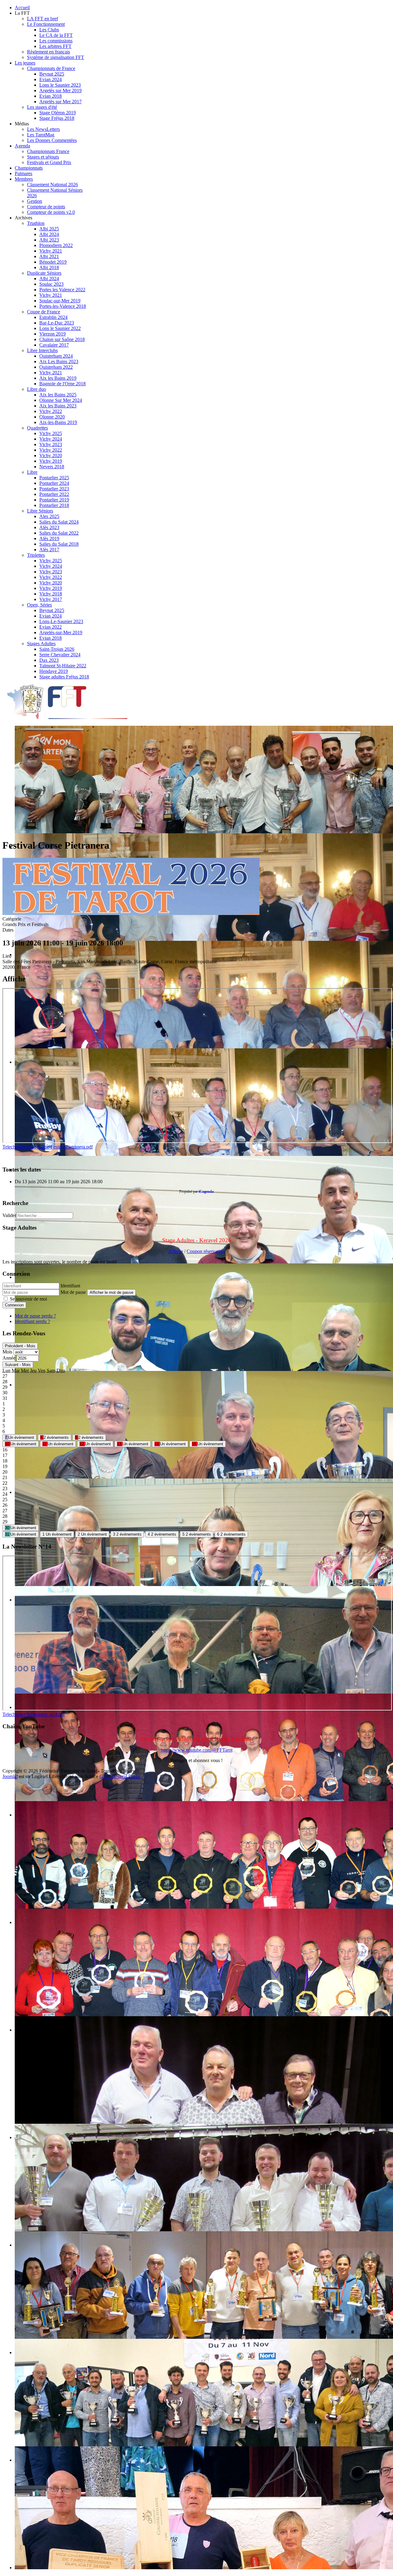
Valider (9, 1215)
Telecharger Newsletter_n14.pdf (34, 1714)
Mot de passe (73, 1292)
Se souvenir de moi (28, 1299)
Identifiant (70, 1286)
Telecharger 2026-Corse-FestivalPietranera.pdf (48, 1147)
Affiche (176, 1251)
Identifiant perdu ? (32, 1321)
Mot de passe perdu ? (35, 1316)
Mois (7, 1352)
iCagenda (206, 1192)
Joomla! (10, 1776)
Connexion (14, 1305)
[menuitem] (22, 8)
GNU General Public (120, 1776)
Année (9, 1358)
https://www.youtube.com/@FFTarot (197, 1750)
